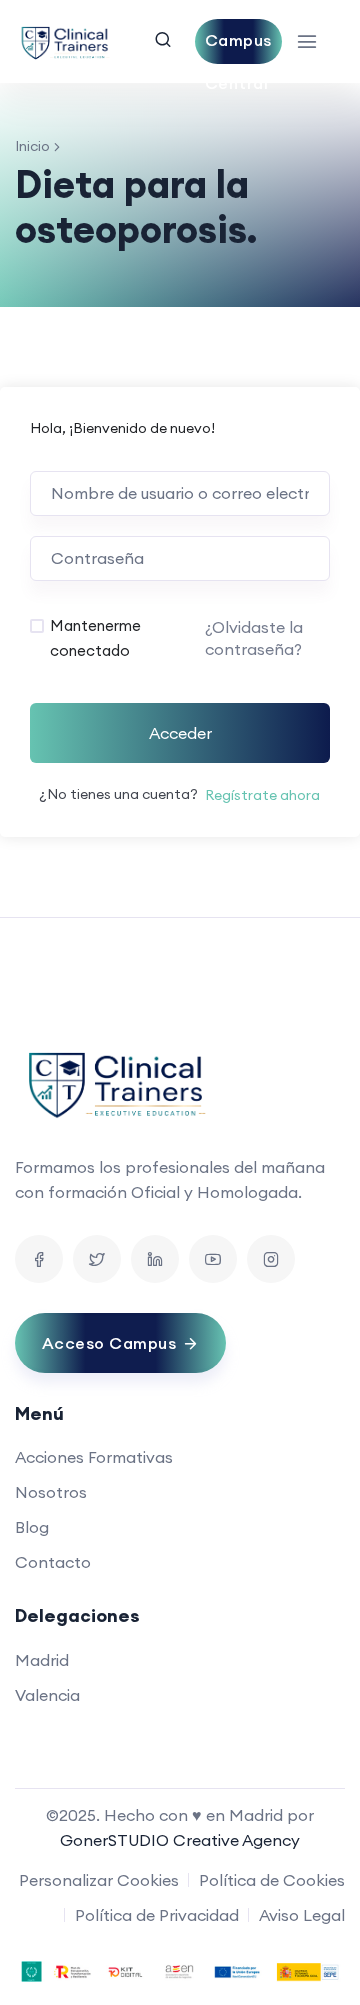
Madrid (42, 1660)
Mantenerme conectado (95, 638)
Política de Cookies (272, 1880)
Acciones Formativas (94, 1457)
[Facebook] (39, 1259)
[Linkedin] (155, 1259)
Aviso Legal (302, 1915)
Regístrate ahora (262, 795)
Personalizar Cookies (99, 1880)
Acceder (180, 733)
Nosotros (51, 1492)
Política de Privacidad (157, 1915)
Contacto (53, 1562)
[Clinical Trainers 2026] (64, 41)
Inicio (32, 146)
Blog (32, 1527)
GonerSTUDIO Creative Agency (180, 1840)
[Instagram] (271, 1259)
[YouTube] (213, 1259)
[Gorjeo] (97, 1259)
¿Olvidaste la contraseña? (254, 638)
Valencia (47, 1695)
